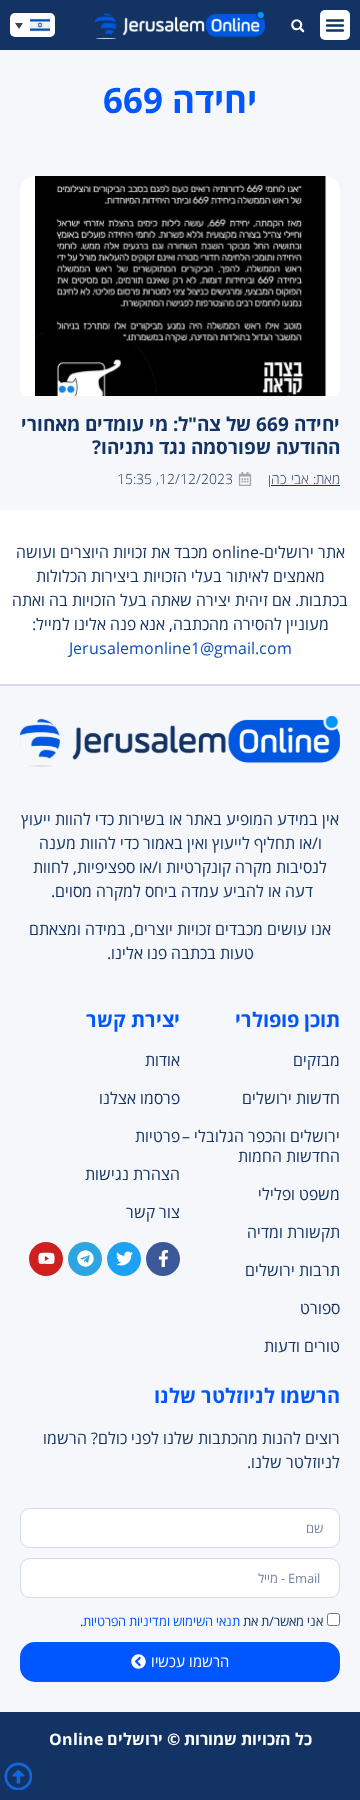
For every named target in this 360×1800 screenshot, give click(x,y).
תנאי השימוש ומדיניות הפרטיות (161, 1621)
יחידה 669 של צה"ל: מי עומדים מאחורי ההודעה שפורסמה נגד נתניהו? (180, 435)
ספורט (320, 1308)
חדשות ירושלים (291, 1098)
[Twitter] (124, 1259)
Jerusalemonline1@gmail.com (180, 648)
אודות (162, 1060)
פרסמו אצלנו (139, 1098)
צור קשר (153, 1212)
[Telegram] (85, 1259)
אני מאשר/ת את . (201, 1621)
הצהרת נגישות (132, 1174)
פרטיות (157, 1136)
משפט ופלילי (299, 1194)
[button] (335, 25)
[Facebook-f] (163, 1259)
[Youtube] (46, 1259)
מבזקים (316, 1060)
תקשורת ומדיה (293, 1232)
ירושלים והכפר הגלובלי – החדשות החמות (261, 1146)
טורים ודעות (302, 1346)
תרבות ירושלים (292, 1270)
